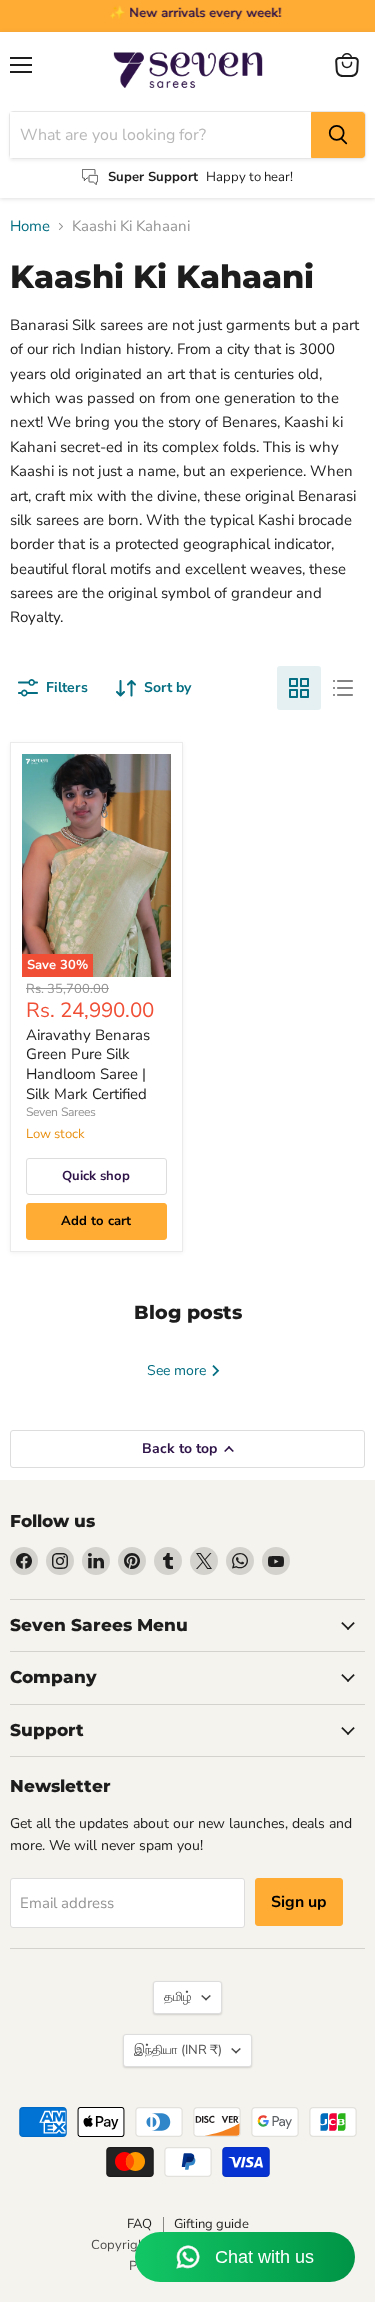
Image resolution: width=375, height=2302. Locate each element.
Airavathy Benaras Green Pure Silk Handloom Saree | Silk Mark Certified (88, 1064)
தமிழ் (178, 1997)
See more (178, 1370)
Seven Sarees (61, 1112)
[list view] (343, 688)
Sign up (299, 1902)
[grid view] (299, 688)
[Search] (338, 135)
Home (30, 226)
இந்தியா (178, 2050)
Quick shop (96, 1176)
